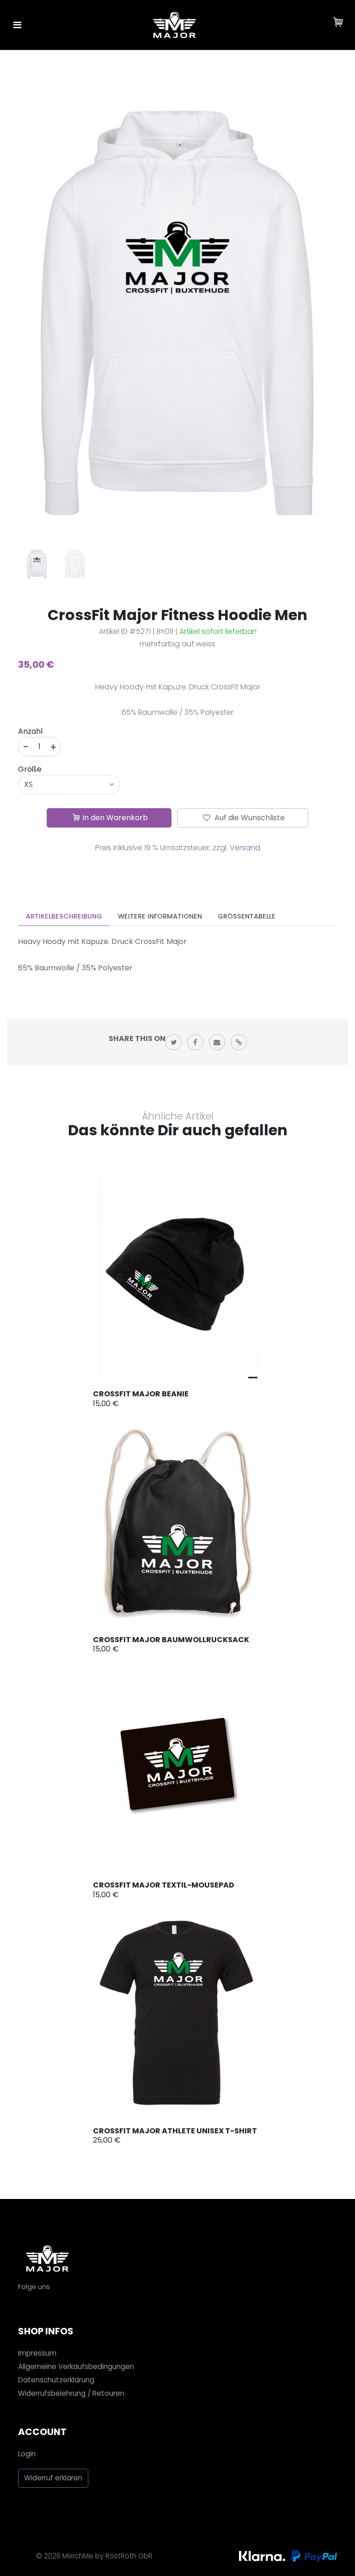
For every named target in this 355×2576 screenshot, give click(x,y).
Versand (245, 848)
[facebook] (195, 1042)
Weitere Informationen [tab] (160, 916)
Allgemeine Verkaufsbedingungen (76, 2366)
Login (27, 2454)
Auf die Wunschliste (249, 818)
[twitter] (174, 1042)
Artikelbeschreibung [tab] (64, 916)
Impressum (37, 2353)
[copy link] (239, 1042)
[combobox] (69, 785)
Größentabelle (247, 916)
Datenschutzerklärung (56, 2380)
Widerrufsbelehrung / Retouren (71, 2393)
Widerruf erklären (53, 2478)
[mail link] (217, 1042)
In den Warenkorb (115, 818)
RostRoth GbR (129, 2556)
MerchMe (78, 2556)
